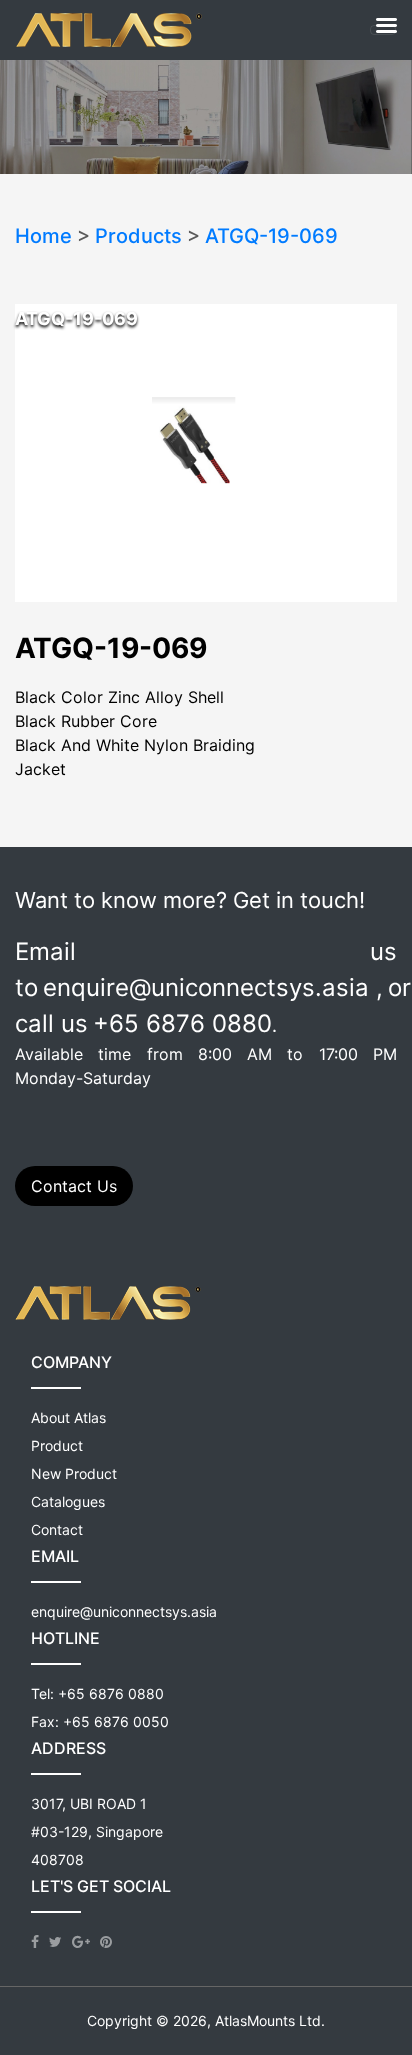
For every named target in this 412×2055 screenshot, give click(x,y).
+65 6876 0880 (111, 1693)
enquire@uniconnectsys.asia (124, 1611)
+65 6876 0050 (116, 1721)
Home (43, 236)
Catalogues (68, 1501)
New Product (74, 1473)
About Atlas (68, 1417)
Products (138, 236)
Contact (57, 1529)
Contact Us (74, 1186)
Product (57, 1445)
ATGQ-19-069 (271, 236)
